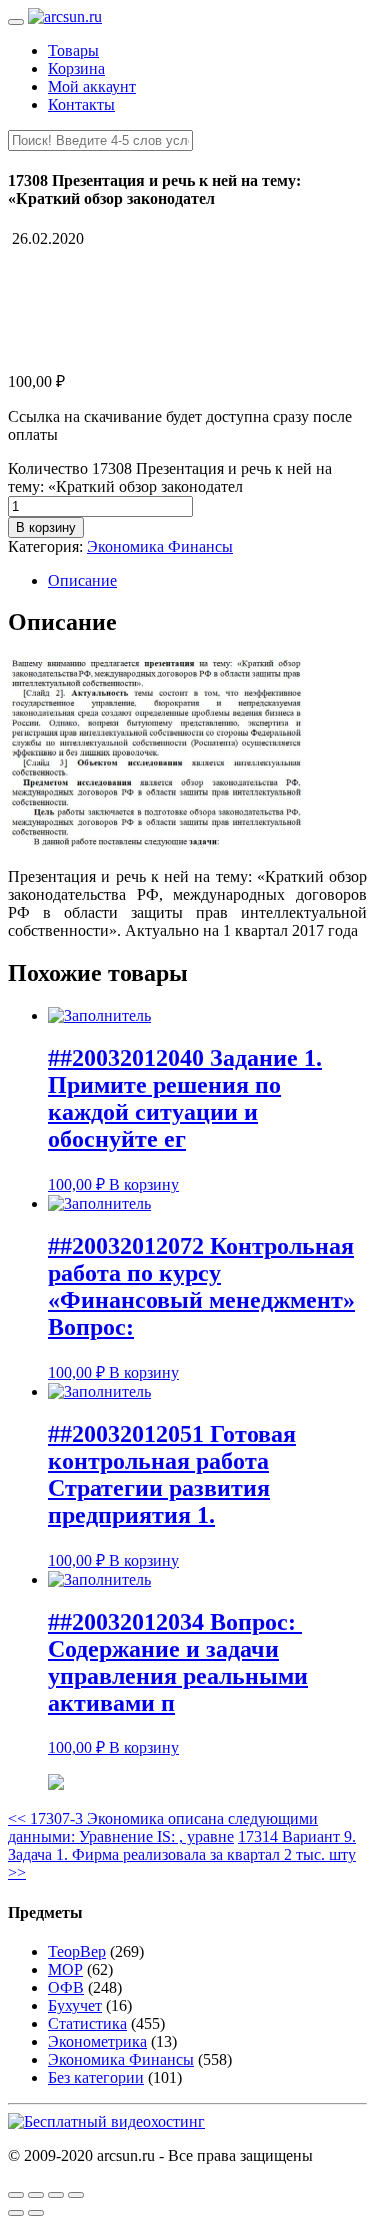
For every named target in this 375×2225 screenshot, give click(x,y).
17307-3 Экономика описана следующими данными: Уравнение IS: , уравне (163, 1827)
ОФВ (66, 1987)
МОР (65, 1969)
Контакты (81, 104)
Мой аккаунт (92, 86)
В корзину (46, 527)
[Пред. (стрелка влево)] (16, 2213)
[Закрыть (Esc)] (16, 2195)
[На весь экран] (56, 2195)
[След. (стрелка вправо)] (36, 2213)
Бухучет (75, 2005)
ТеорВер (77, 1951)
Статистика (87, 2023)
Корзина (76, 68)
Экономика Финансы (160, 546)
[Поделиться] (36, 2195)
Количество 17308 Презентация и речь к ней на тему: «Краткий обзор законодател (170, 477)
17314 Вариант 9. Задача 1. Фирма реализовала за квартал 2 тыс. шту (182, 1854)
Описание (82, 580)
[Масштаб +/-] (76, 2195)
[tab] (207, 581)
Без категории (96, 2077)
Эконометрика (97, 2041)
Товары (73, 50)
